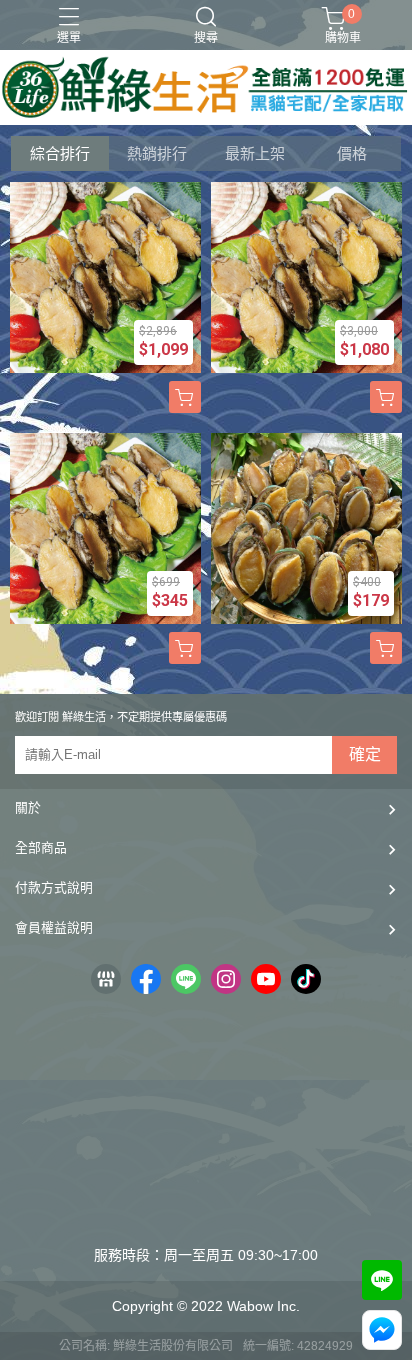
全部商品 (41, 847)
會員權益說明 (54, 927)
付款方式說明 (54, 887)
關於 (28, 807)
